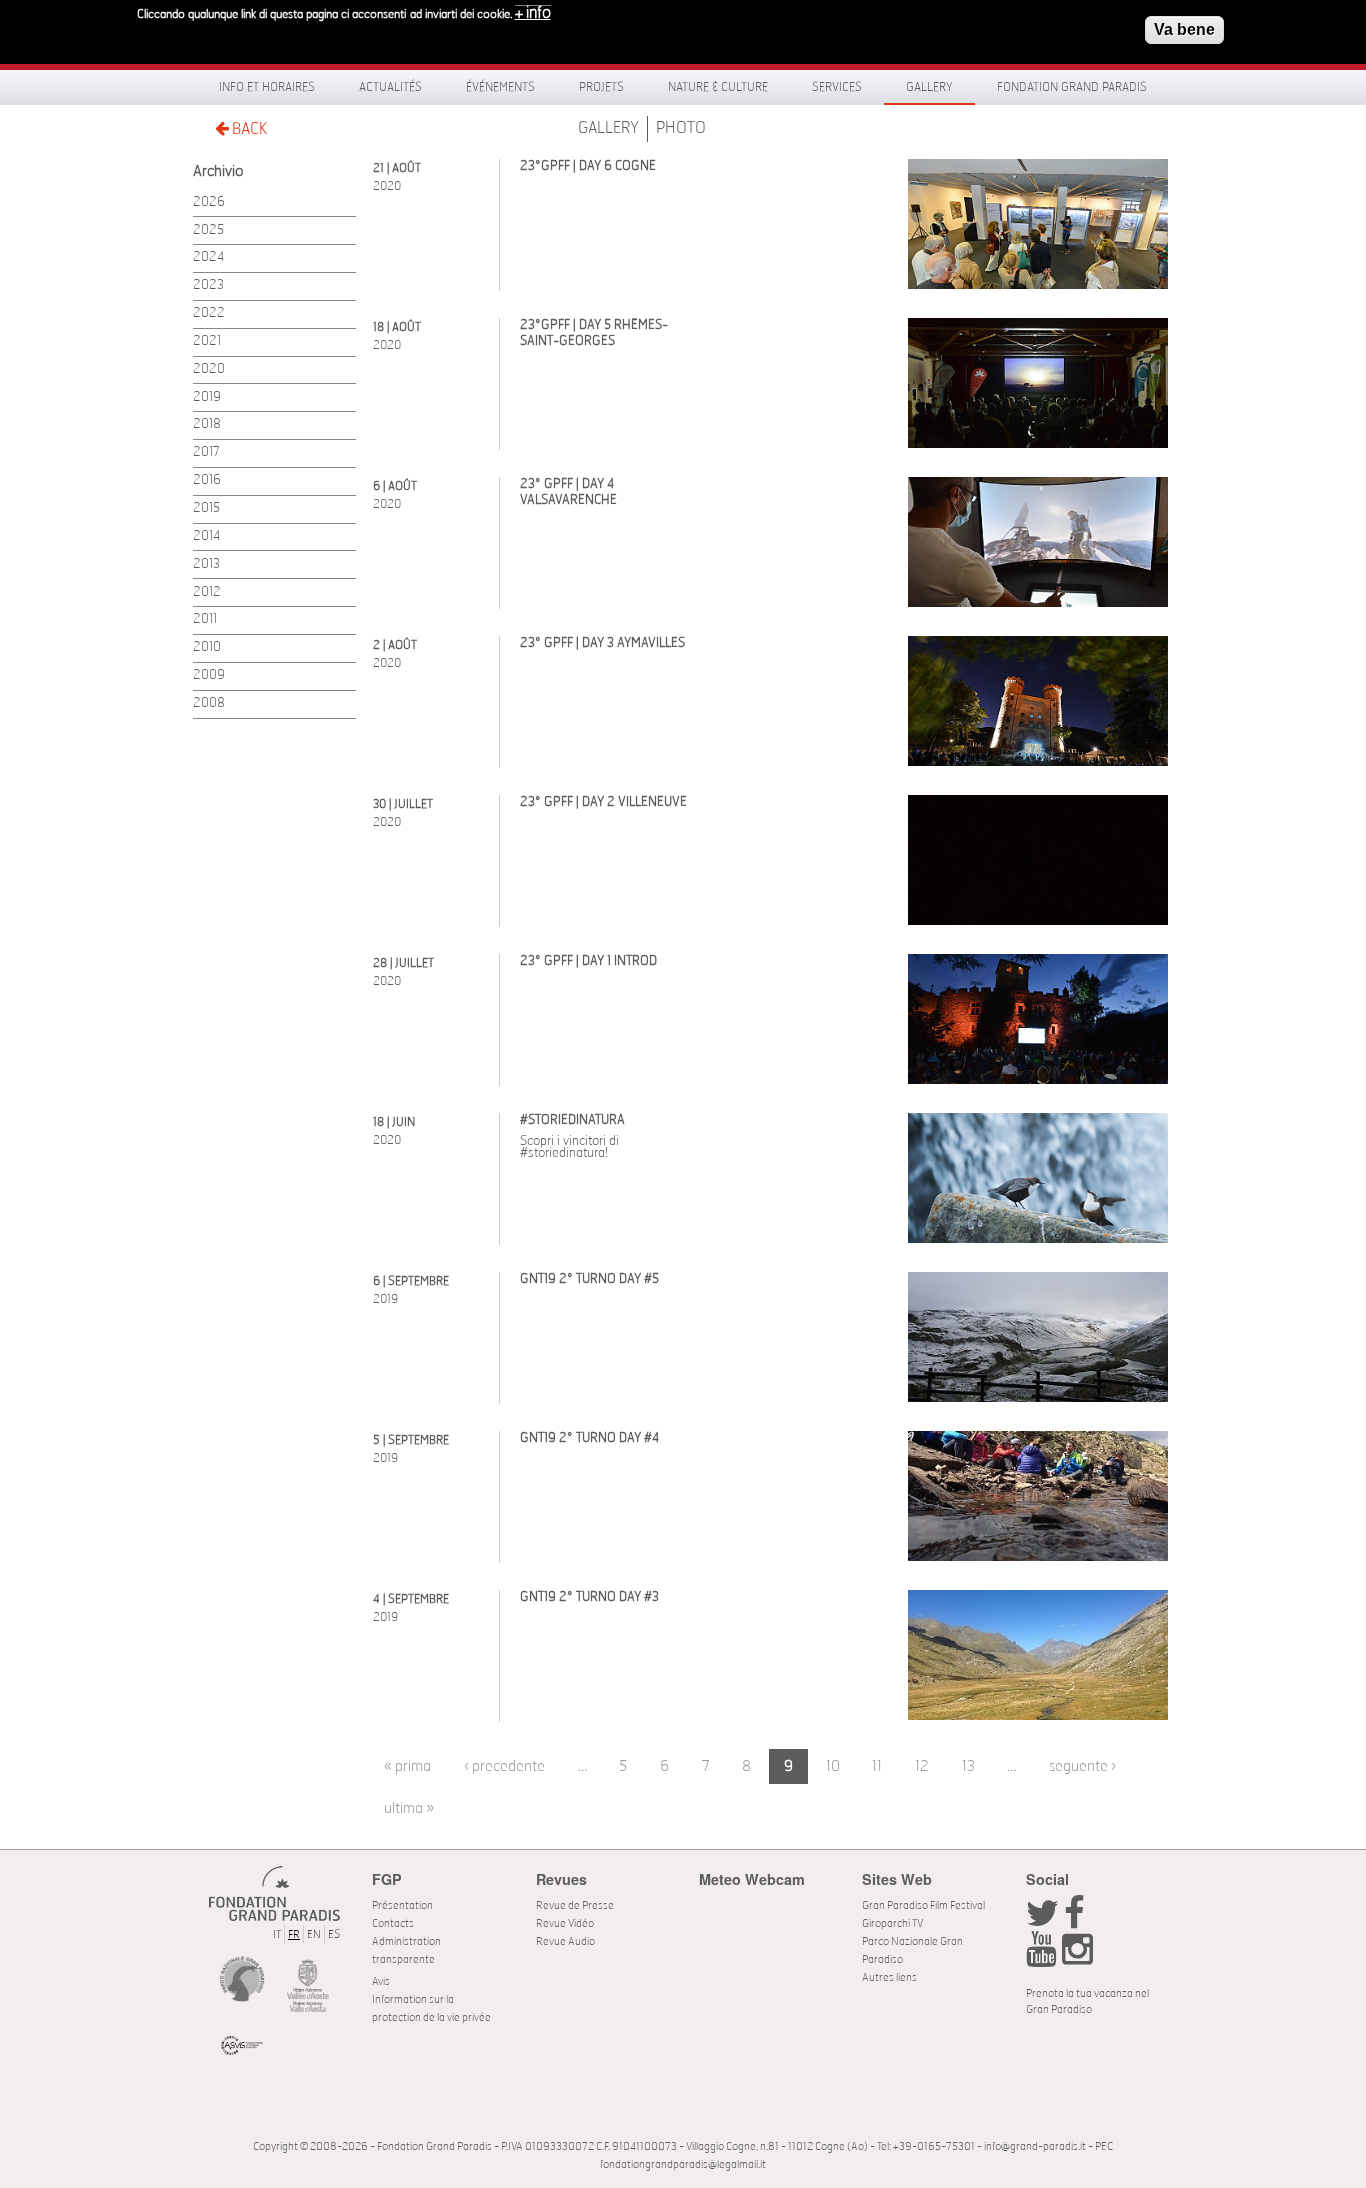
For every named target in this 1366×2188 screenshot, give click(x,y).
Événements (500, 87)
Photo (681, 128)
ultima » (409, 1808)
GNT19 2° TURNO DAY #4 (589, 1438)
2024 (208, 257)
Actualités (390, 87)
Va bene (1184, 29)
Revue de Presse (575, 1905)
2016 (207, 480)
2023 (208, 285)
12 (922, 1766)
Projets (601, 87)
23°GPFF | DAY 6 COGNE (588, 166)
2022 (209, 313)
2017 (206, 452)
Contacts (393, 1923)
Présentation (402, 1905)
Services (837, 87)
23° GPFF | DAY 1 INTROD (588, 961)
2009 (209, 675)
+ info (533, 13)
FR (294, 1934)
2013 (206, 564)
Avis (381, 1981)
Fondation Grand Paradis (1072, 87)
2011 (205, 619)
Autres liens (889, 1977)
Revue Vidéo (565, 1923)
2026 (209, 202)
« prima (407, 1766)
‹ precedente (504, 1766)
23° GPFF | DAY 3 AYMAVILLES (602, 643)
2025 (208, 230)
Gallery (929, 87)
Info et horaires (267, 87)
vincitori (584, 1141)
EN (314, 1934)
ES (334, 1934)
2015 (206, 508)
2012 (207, 592)
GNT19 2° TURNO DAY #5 (589, 1279)
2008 (209, 703)
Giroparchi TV (892, 1923)
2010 (207, 647)
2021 (207, 341)
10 (833, 1766)
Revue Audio (565, 1941)
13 (968, 1766)
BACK (248, 129)
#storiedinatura (572, 1120)
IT (277, 1934)
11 (877, 1766)
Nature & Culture (718, 87)
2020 (209, 369)
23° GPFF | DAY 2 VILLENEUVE (603, 802)
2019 (207, 397)
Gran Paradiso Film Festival (923, 1905)
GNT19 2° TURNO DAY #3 (589, 1597)
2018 (207, 424)
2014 (206, 536)
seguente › (1082, 1766)
